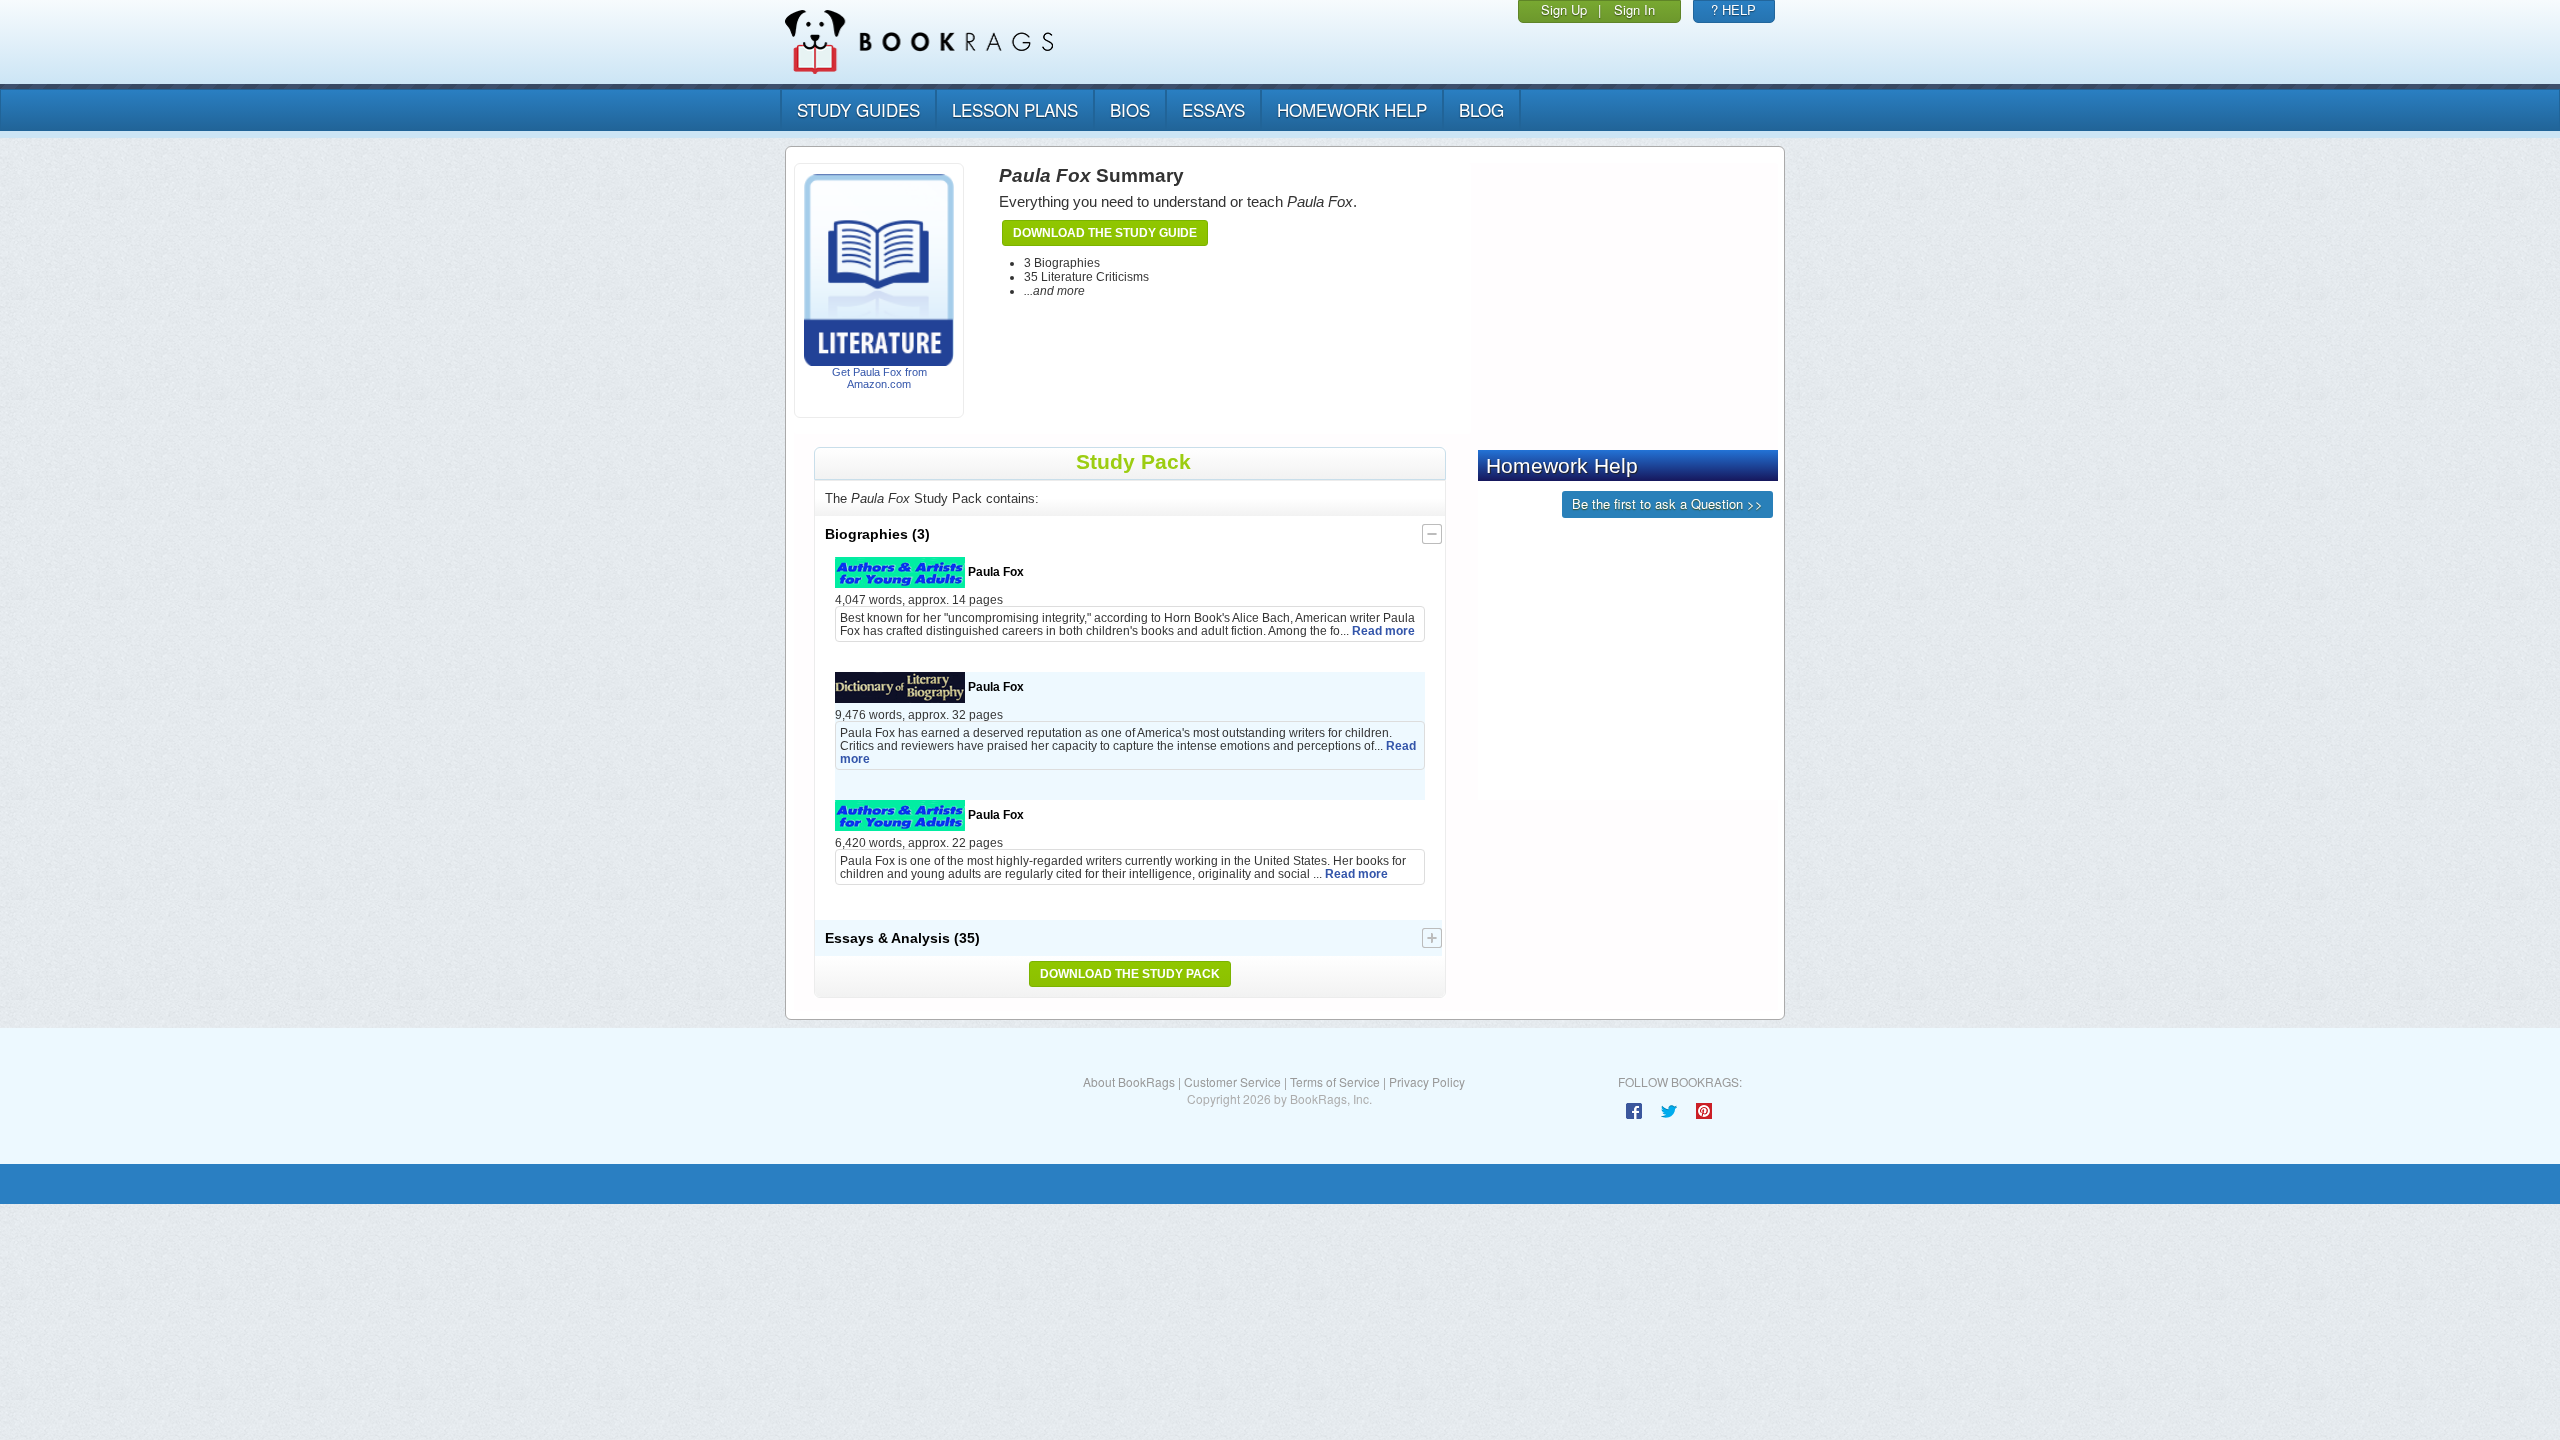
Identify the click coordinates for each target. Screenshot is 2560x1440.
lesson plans (1015, 109)
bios (1130, 109)
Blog (1481, 109)
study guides (858, 109)
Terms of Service (1335, 1081)
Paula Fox (994, 571)
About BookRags (1129, 1081)
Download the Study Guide (1105, 233)
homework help (1352, 109)
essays (1213, 109)
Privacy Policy (1427, 1081)
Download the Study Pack (1130, 974)
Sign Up (1564, 9)
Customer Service (1232, 1081)
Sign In (1634, 9)
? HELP (1733, 9)
